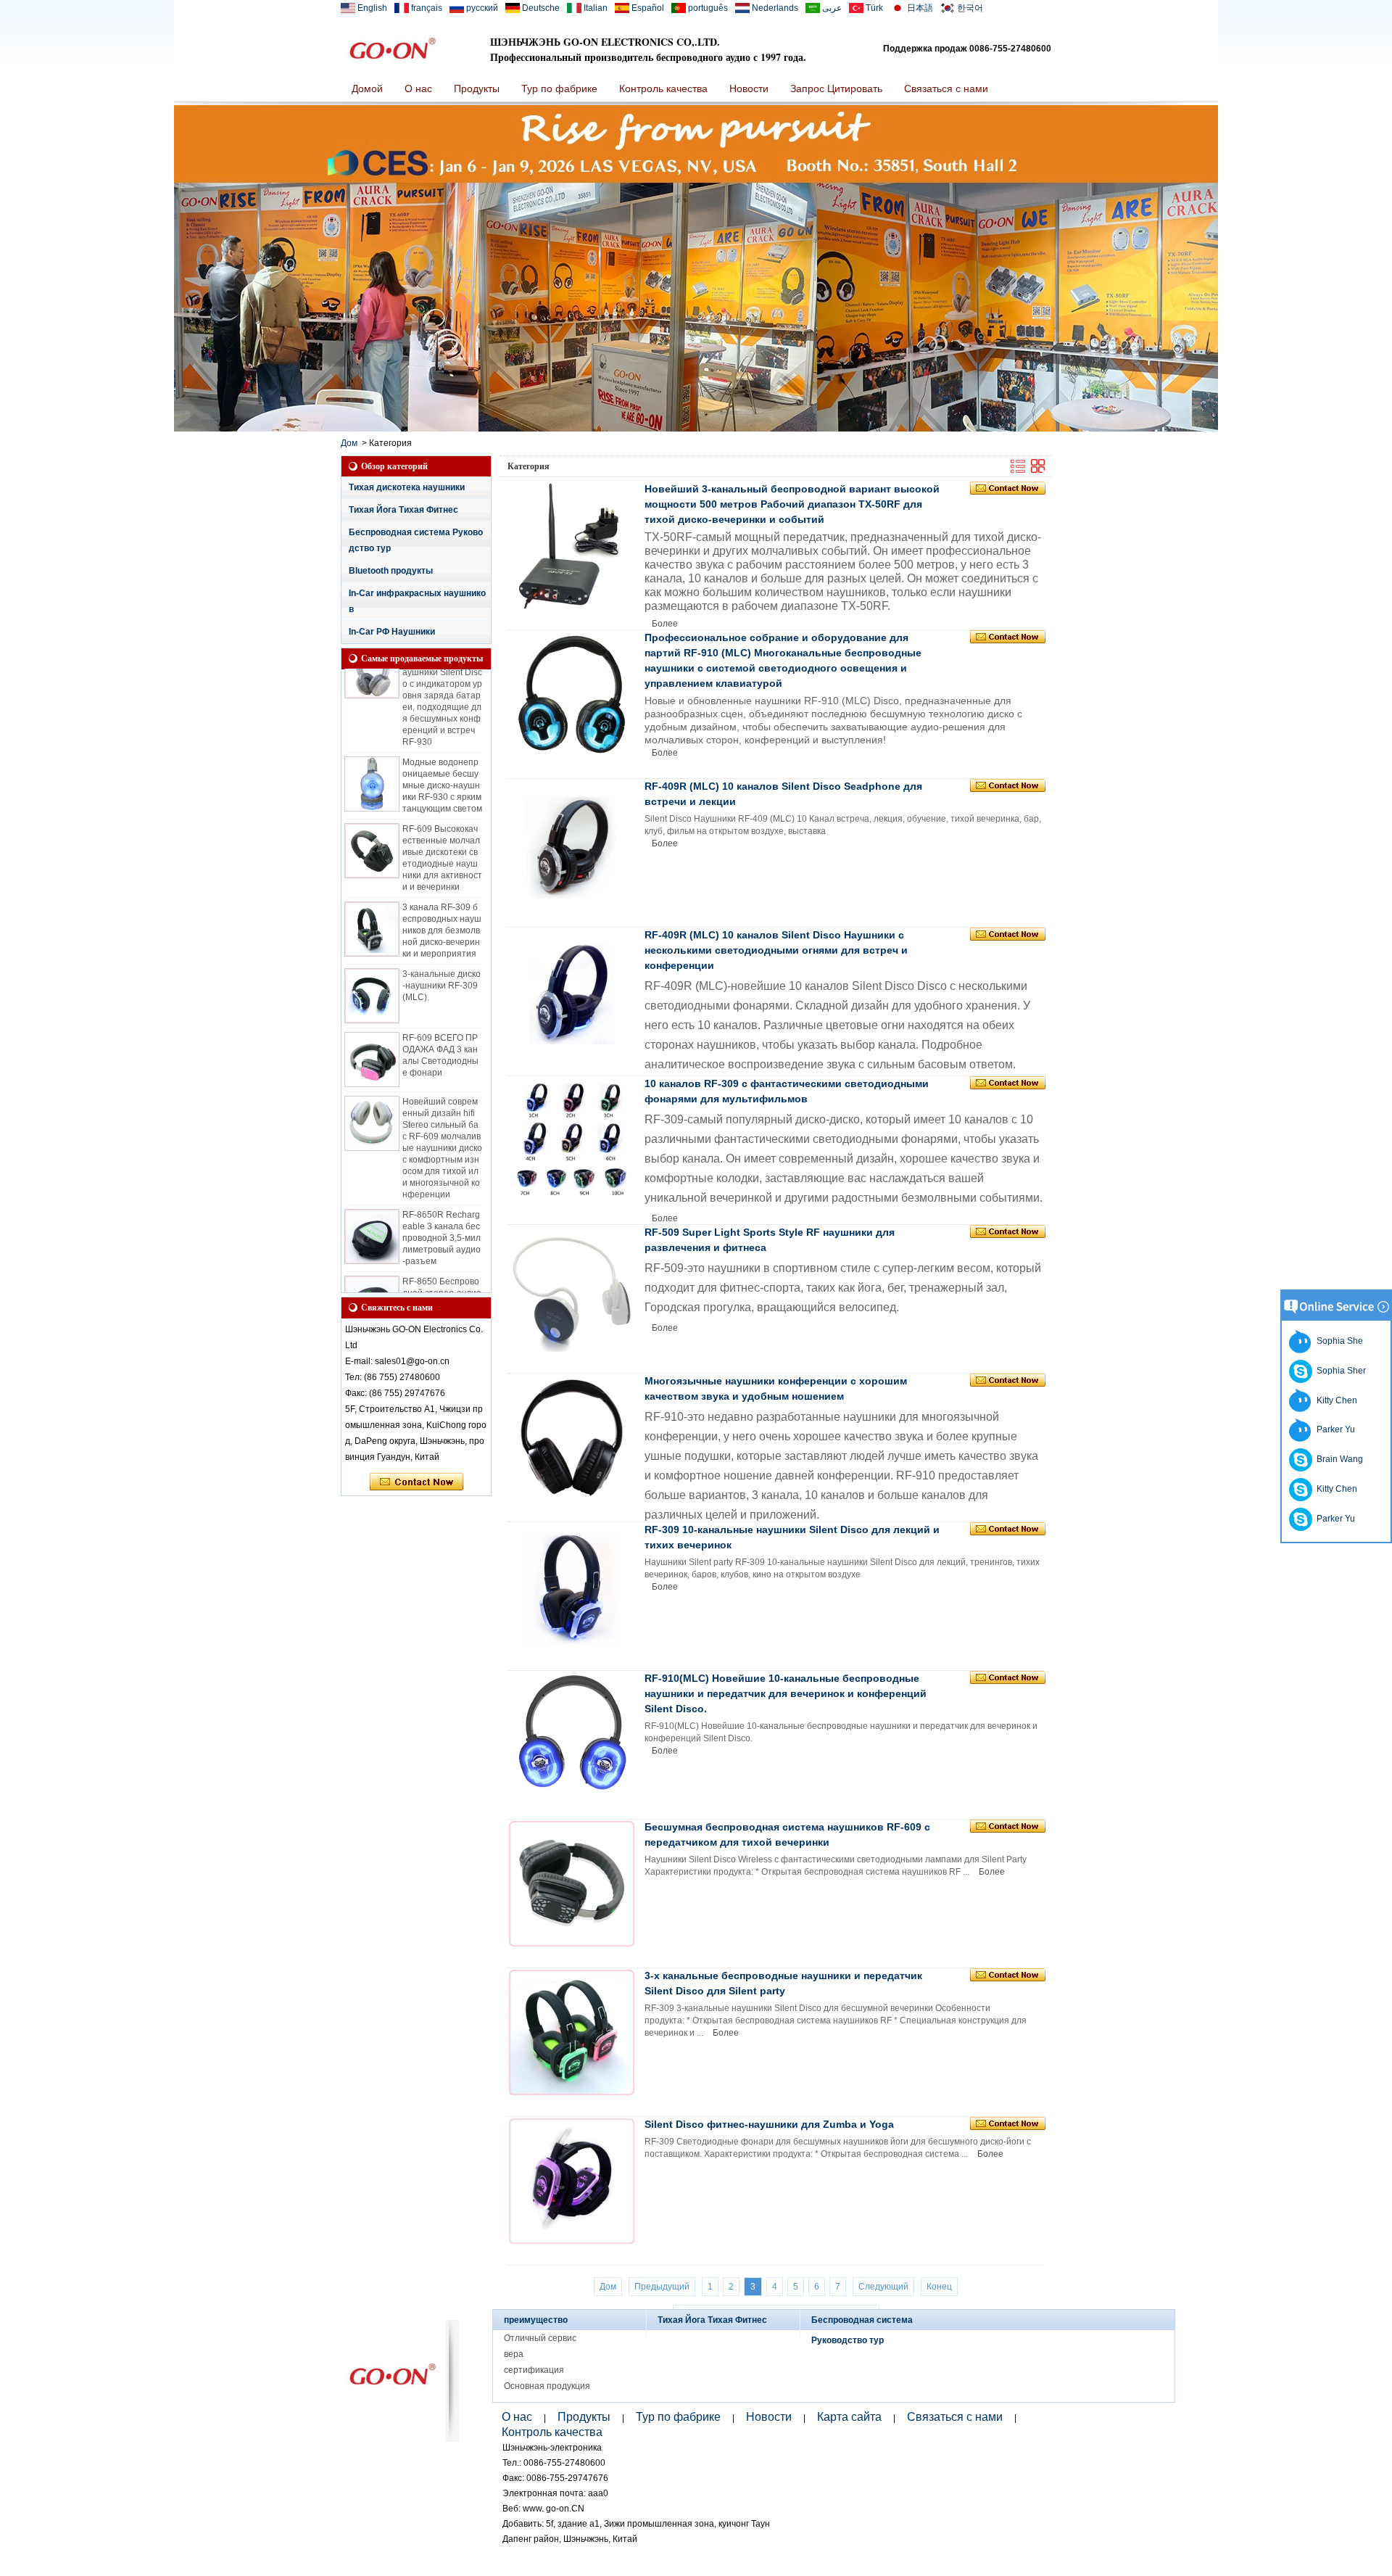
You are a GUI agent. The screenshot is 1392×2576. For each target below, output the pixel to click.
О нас (418, 88)
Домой (367, 88)
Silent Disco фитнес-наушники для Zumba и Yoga (769, 2124)
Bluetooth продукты (391, 571)
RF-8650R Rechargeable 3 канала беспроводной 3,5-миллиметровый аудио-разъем (442, 1215)
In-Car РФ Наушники (392, 632)
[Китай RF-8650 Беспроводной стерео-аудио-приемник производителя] (372, 1281)
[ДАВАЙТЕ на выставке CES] (696, 429)
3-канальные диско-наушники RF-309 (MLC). (442, 963)
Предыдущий (662, 2287)
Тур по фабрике (559, 88)
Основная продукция (547, 2386)
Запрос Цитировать (836, 88)
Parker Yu (1334, 1429)
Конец (939, 2287)
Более (665, 624)
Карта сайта (849, 2417)
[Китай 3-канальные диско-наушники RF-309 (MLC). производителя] (372, 973)
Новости (749, 88)
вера (514, 2354)
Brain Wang (1338, 1459)
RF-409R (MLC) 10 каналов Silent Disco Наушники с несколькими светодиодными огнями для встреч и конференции (776, 950)
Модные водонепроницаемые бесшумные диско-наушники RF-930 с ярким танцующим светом (442, 763)
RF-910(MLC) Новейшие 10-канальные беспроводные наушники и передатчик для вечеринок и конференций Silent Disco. (786, 1693)
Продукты (477, 88)
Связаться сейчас (417, 1482)
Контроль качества (663, 88)
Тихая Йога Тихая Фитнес (403, 510)
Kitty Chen (1335, 1400)
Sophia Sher (1339, 1371)
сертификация (534, 2370)
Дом (349, 443)
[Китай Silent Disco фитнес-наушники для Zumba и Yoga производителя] (572, 2181)
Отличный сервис (540, 2338)
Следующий (883, 2287)
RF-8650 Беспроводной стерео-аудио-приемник (442, 1271)
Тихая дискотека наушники (407, 487)
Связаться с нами (946, 88)
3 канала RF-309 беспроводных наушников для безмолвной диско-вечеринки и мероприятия (442, 908)
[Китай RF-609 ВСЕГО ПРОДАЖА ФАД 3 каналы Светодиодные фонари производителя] (372, 1037)
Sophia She (1338, 1341)
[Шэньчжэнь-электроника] (392, 49)
